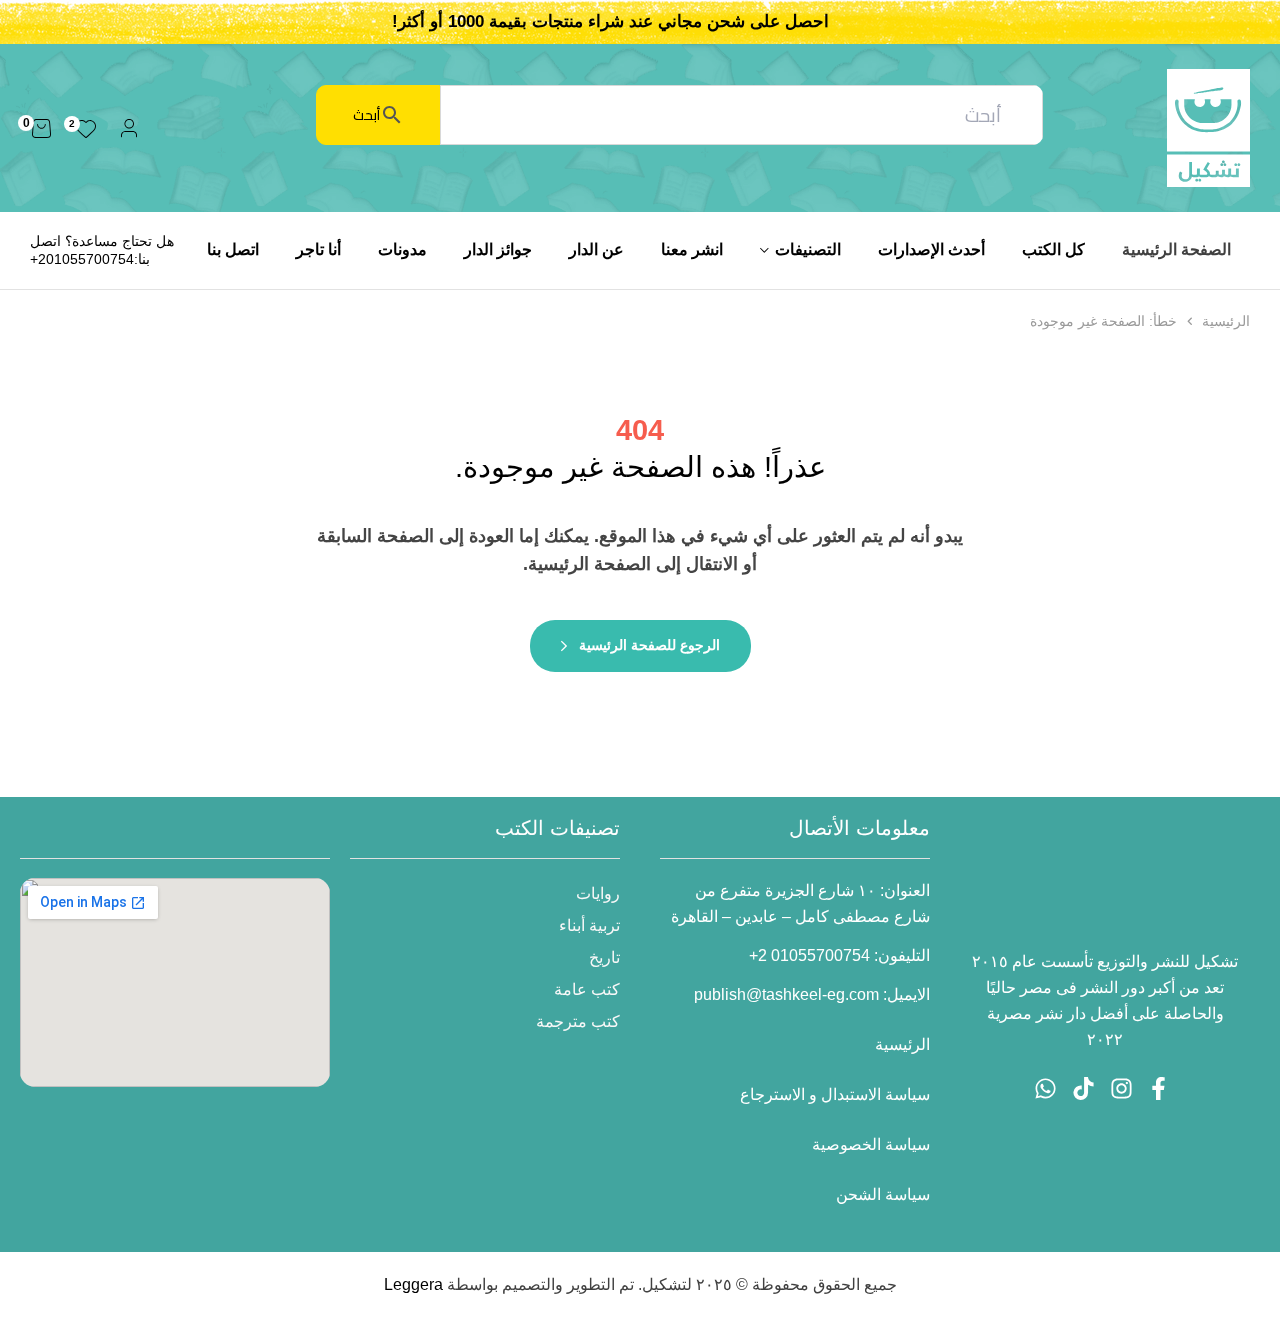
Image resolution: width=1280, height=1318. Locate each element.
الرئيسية (1226, 321)
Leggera (413, 1284)
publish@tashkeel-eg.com (786, 994)
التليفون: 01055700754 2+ (839, 955)
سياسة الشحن (883, 1194)
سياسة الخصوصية (871, 1144)
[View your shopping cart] (41, 128)
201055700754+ (82, 259)
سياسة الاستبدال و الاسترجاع (835, 1094)
